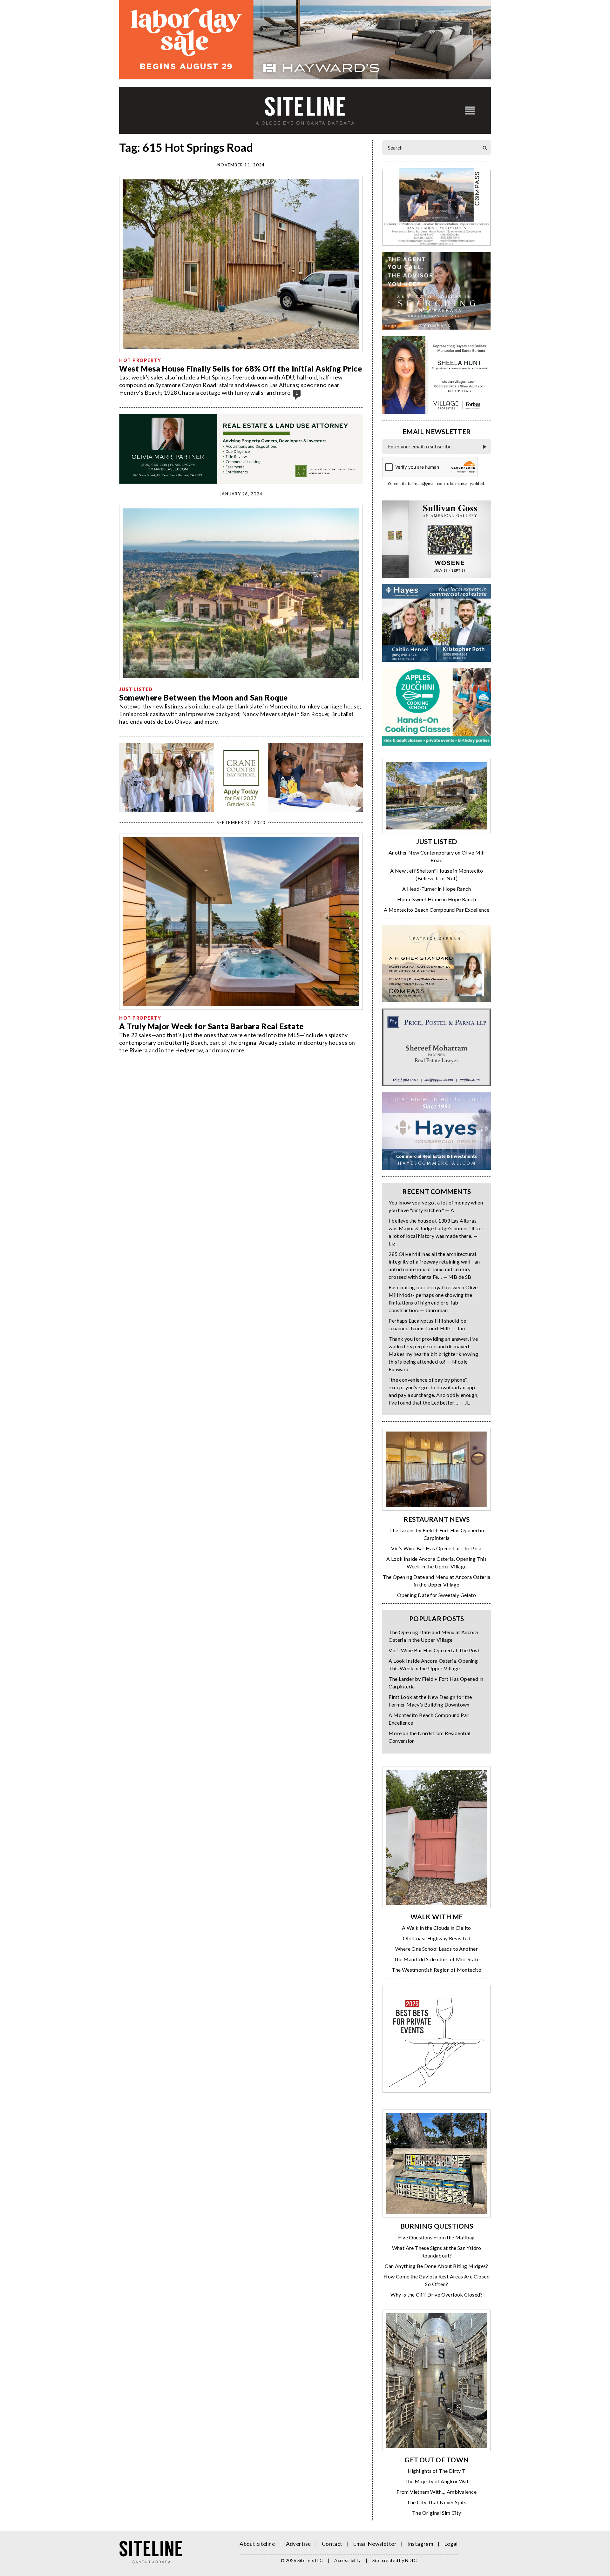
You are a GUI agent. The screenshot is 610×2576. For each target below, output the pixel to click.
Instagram (420, 2544)
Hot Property (140, 360)
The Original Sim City (437, 2513)
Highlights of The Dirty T (437, 2471)
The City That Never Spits (437, 2502)
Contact (332, 2544)
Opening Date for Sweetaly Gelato (437, 1595)
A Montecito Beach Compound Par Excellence (437, 910)
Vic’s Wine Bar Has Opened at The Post (437, 1548)
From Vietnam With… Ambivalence (437, 2492)
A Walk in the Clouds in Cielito (436, 1928)
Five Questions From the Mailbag (436, 2237)
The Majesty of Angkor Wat (437, 2481)
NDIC (411, 2560)
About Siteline (257, 2544)
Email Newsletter (375, 2544)
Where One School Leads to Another (437, 1949)
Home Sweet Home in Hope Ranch (437, 899)
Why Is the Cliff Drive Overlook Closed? (437, 2294)
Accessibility (348, 2560)
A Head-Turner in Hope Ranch (437, 889)
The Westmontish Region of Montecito (437, 1970)
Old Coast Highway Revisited (437, 1938)
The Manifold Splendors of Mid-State (437, 1959)
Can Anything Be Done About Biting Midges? (436, 2266)
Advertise (298, 2544)
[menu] (470, 110)
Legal (451, 2544)
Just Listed (136, 689)
